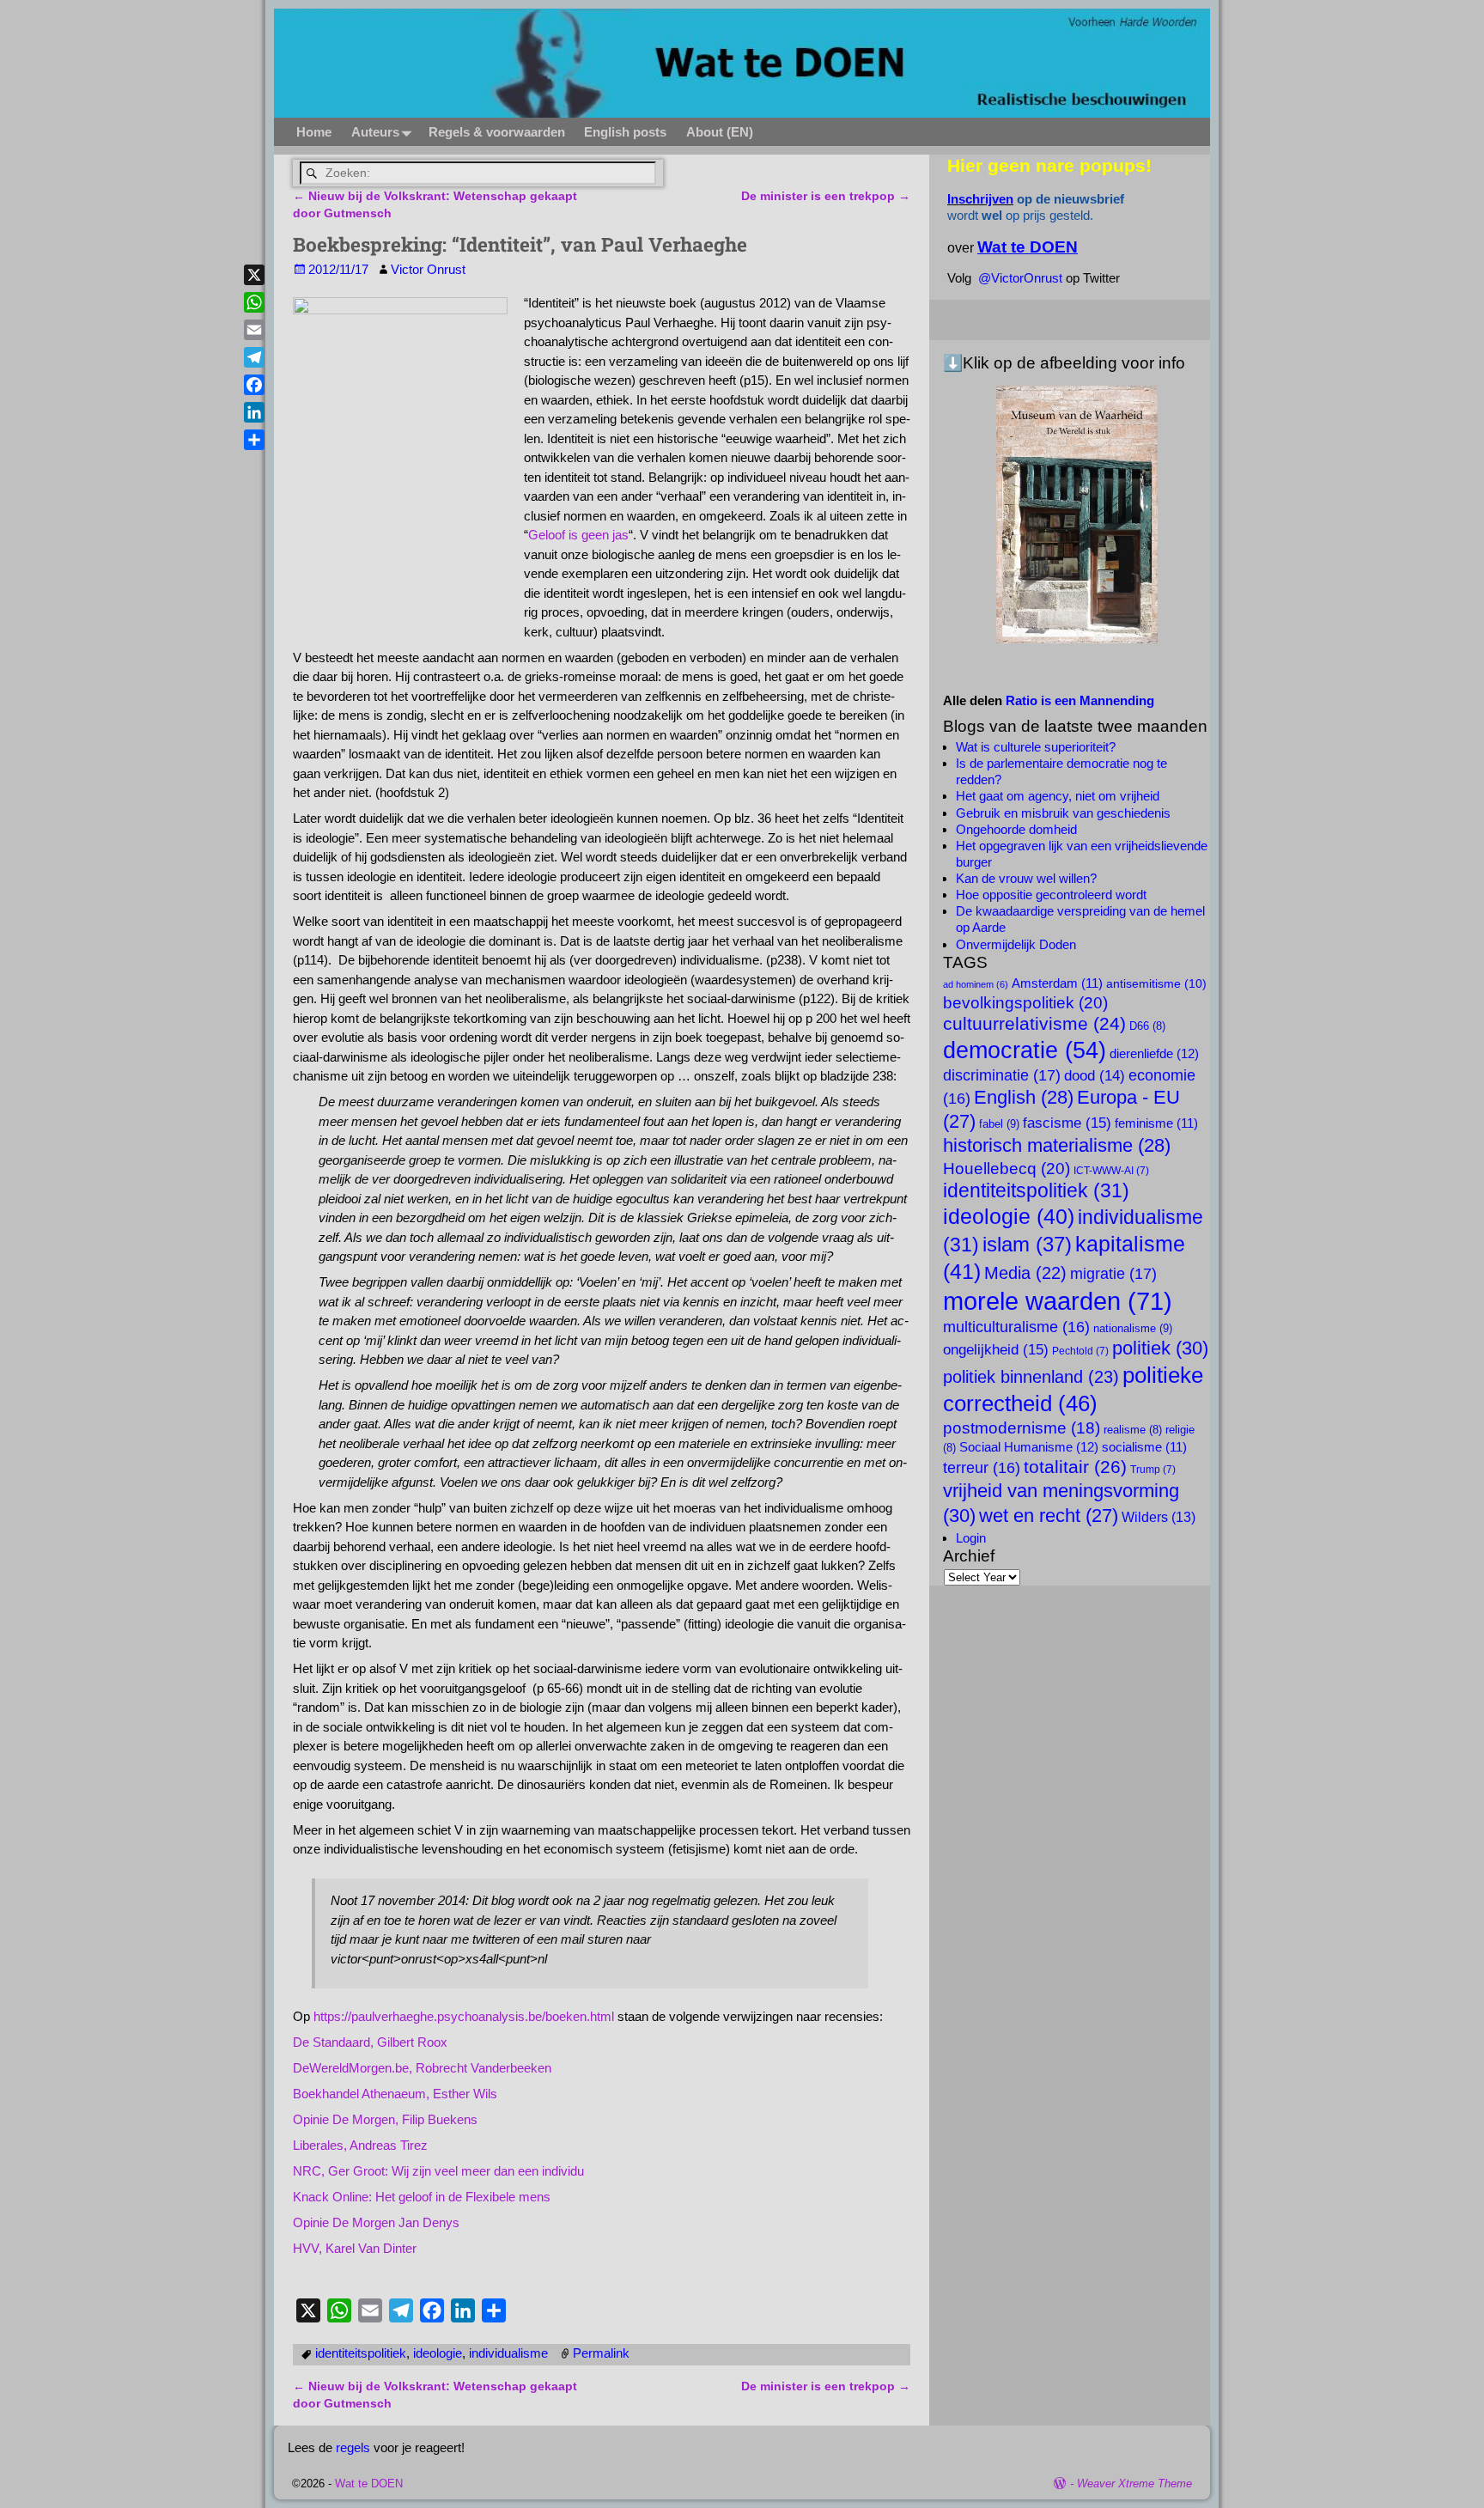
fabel (999, 1124)
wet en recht (1049, 1516)
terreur (982, 1468)
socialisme (1144, 1447)
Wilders (1159, 1517)
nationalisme (1133, 1328)
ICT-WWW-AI (1111, 1171)
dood (1095, 1076)
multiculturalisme (1016, 1327)
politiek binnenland (1031, 1376)
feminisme (1156, 1123)
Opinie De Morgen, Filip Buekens (385, 2119)
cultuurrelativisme (1034, 1023)
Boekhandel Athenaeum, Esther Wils (395, 2094)
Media (1025, 1273)
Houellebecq (1007, 1168)
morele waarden (1058, 1301)
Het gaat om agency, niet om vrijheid (1058, 796)
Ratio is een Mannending (1080, 700)
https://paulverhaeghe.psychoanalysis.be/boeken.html (464, 2016)
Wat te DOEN (369, 2484)
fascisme (1067, 1123)
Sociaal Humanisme (1029, 1447)
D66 (1147, 1026)
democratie (1025, 1050)
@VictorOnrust (1020, 278)
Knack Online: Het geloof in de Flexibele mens (422, 2197)
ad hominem (976, 984)
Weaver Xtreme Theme (1134, 2484)
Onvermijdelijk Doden (1016, 944)
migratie (1113, 1273)
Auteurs (375, 132)
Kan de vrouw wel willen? (1026, 878)
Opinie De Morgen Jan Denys (376, 2222)
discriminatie (1002, 1075)
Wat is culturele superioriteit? (1036, 747)
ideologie (438, 2353)
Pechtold (1080, 1351)
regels (353, 2447)
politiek (1160, 1348)
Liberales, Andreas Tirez (360, 2145)
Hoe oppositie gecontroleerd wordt (1051, 895)
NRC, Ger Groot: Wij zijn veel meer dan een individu (438, 2171)
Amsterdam (1057, 983)
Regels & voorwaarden (497, 132)
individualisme (508, 2353)
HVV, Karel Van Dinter (355, 2248)
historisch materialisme (1057, 1145)
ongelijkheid (996, 1349)
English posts (625, 132)
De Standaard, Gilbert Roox (370, 2042)
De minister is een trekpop (826, 196)
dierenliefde (1154, 1053)
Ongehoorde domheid (1016, 829)
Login (971, 1538)
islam (1027, 1244)
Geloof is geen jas (578, 535)
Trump (1153, 1470)
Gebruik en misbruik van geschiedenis (1063, 813)
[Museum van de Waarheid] (1077, 514)
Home (314, 132)
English (1024, 1097)
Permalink (601, 2353)
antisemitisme (1156, 983)
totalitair (1075, 1467)
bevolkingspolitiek (1025, 1002)
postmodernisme (1022, 1428)
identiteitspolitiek (361, 2353)
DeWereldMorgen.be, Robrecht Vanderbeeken (422, 2068)
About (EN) (720, 132)
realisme (1133, 1430)
